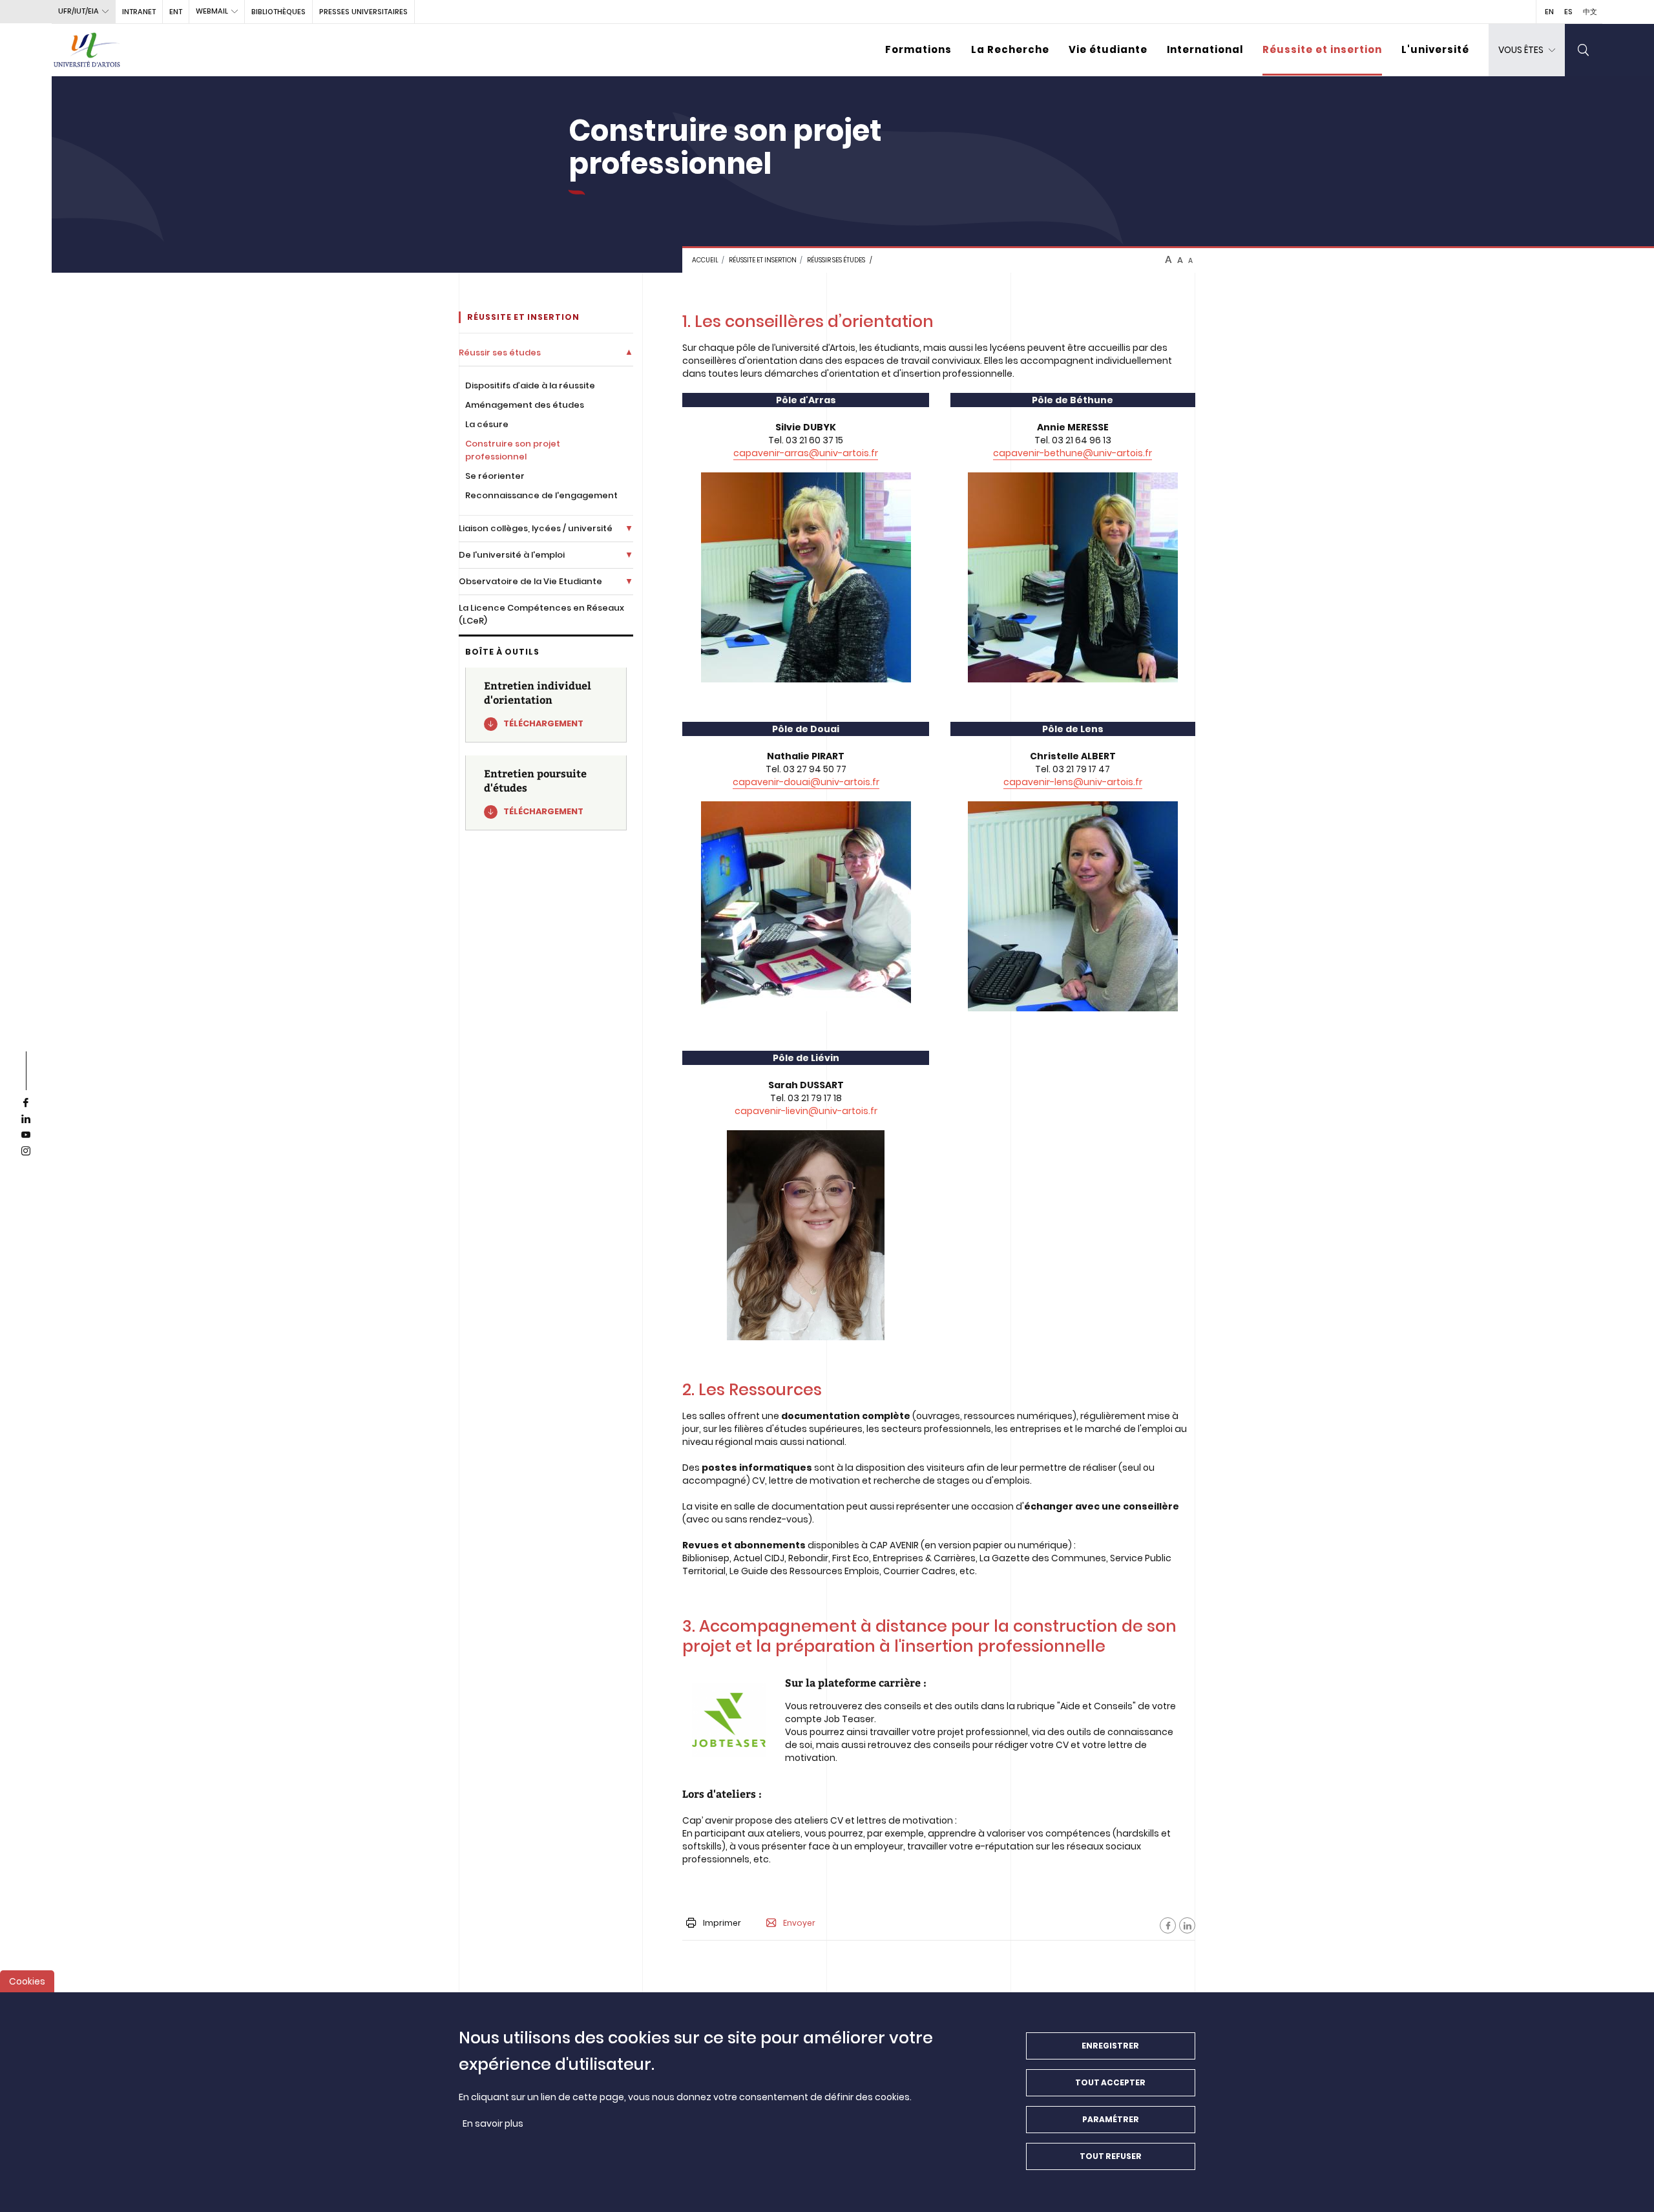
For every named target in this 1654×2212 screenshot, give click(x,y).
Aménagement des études (525, 405)
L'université (1435, 49)
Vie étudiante (1108, 49)
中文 (1590, 12)
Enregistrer (1110, 2046)
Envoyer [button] (799, 1923)
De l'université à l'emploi (512, 555)
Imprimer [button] (722, 1923)
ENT (176, 12)
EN (1549, 12)
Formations (918, 49)
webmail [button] (212, 11)
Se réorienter (495, 476)
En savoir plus (493, 2123)
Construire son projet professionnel (513, 450)
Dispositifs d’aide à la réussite (530, 385)
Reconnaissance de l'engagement (541, 495)
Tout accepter (1110, 2082)
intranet (139, 12)
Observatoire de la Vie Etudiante (530, 581)
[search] (1584, 50)
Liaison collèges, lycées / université (536, 528)
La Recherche (1010, 49)
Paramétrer (1111, 2119)
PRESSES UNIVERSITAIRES (363, 12)
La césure (487, 424)
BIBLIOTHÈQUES (278, 12)
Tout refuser (1111, 2156)
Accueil (705, 260)
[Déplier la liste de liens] (629, 353)
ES (1568, 12)
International (1205, 49)
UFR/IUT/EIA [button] (79, 11)
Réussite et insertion (1322, 49)
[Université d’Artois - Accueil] (87, 50)
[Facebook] (1168, 1925)
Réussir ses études (836, 260)
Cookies (27, 1981)
